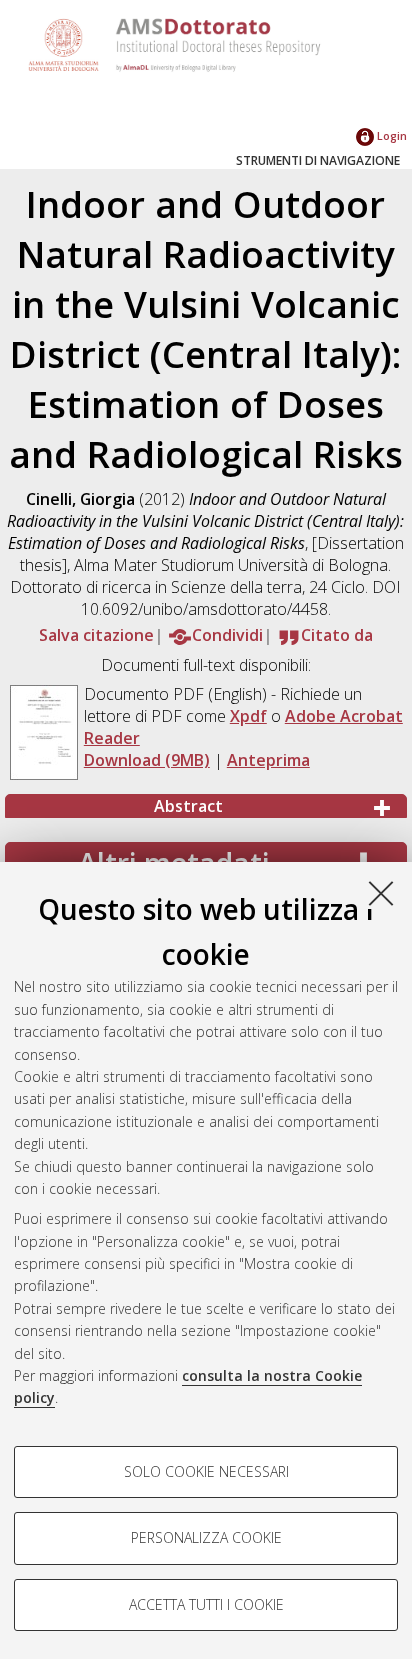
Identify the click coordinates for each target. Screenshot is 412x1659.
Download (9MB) (147, 760)
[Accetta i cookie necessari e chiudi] (381, 893)
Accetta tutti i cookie (206, 1604)
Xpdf (248, 716)
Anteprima (268, 760)
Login (390, 135)
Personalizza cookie (206, 1537)
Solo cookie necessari (206, 1471)
